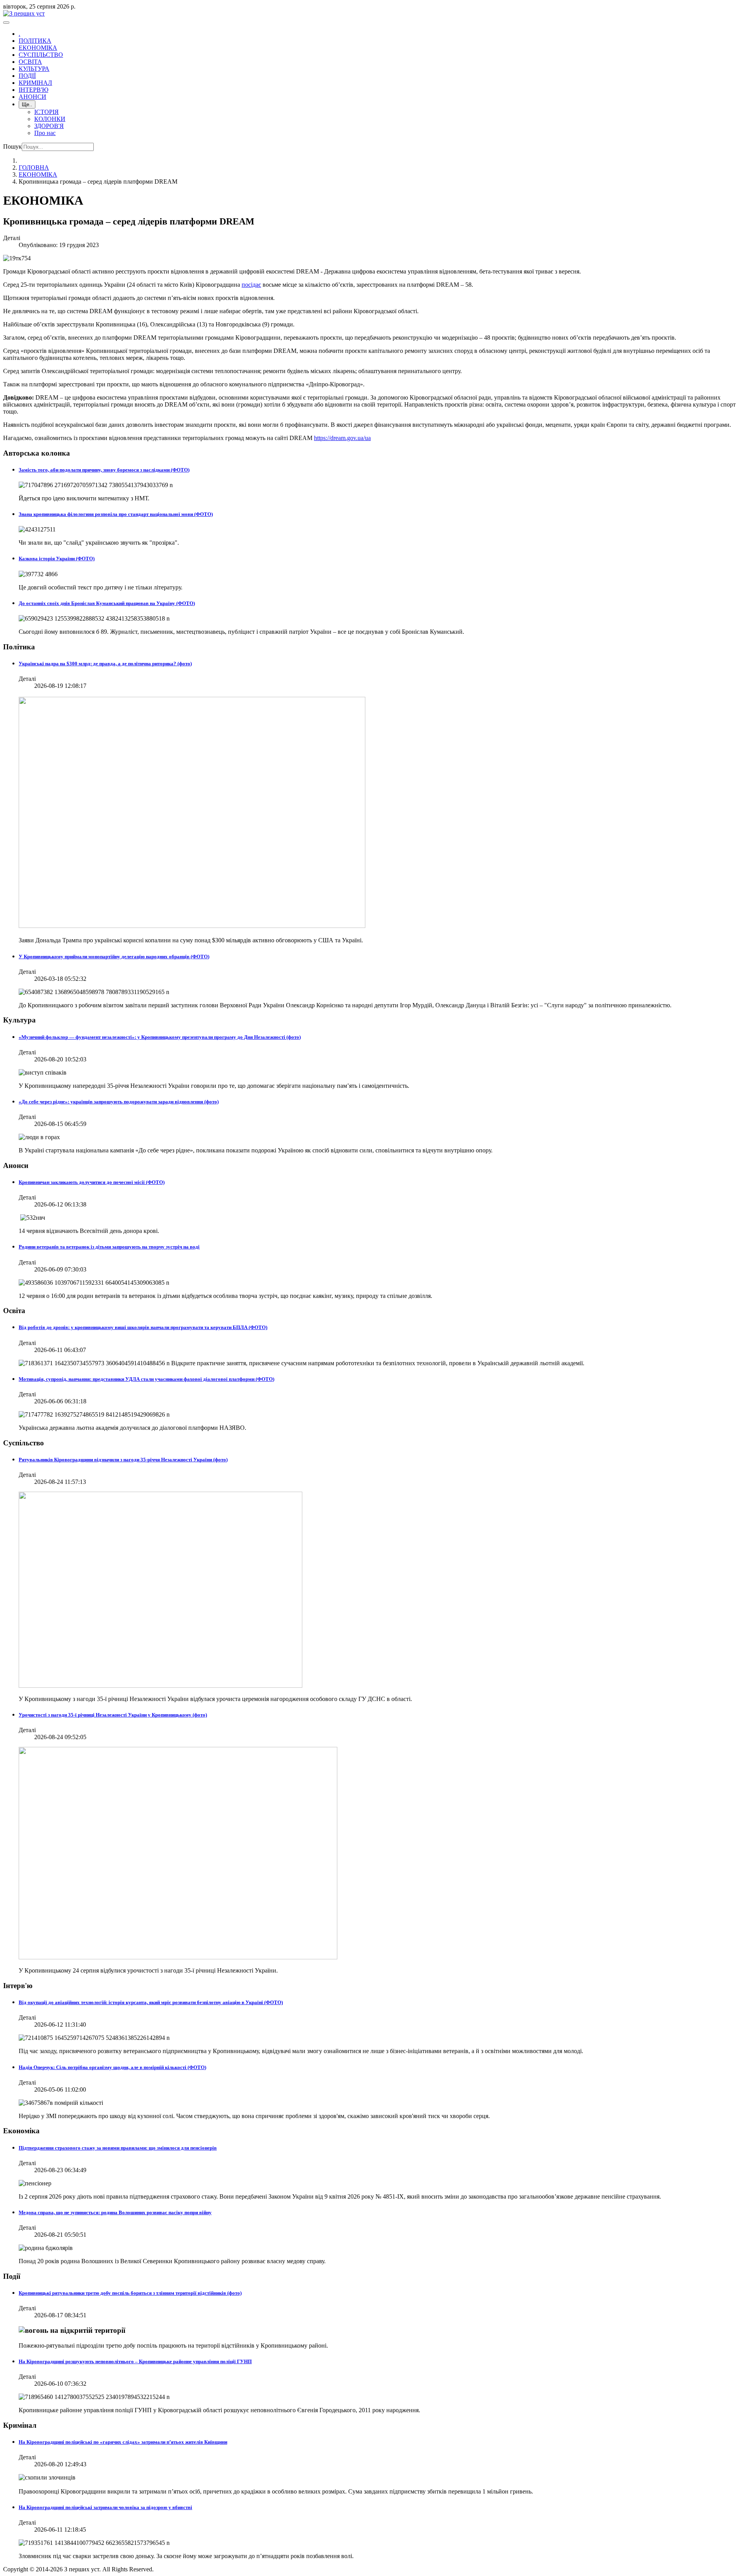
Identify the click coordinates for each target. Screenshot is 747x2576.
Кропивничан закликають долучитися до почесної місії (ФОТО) (92, 1182)
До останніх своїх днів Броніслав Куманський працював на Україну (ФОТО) (107, 603)
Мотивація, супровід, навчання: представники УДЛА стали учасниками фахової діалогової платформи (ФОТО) (146, 1379)
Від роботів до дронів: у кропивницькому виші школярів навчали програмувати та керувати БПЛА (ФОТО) (143, 1327)
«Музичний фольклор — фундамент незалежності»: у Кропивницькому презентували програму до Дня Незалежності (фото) (160, 1037)
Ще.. (27, 104)
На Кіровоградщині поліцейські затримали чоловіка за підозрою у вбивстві (105, 2507)
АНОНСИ (32, 97)
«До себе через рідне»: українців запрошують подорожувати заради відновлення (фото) (119, 1102)
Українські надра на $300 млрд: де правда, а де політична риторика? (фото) (105, 664)
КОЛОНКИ (50, 119)
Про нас (45, 133)
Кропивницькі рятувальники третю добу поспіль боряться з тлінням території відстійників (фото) (130, 2293)
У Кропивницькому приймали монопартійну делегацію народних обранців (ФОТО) (114, 957)
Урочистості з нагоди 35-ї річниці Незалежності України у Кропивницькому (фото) (113, 1715)
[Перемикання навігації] (6, 23)
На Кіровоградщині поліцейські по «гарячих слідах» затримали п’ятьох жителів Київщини (123, 2442)
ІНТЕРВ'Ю (33, 90)
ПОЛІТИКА (35, 41)
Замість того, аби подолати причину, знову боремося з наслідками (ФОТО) (104, 470)
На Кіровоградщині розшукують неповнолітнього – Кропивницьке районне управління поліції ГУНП (135, 2361)
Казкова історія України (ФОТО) (57, 559)
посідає (251, 285)
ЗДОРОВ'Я (49, 126)
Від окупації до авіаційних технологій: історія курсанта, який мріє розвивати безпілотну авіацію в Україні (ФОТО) (151, 2002)
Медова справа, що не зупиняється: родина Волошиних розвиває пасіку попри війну (115, 2212)
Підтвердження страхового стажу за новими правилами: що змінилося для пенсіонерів (118, 2148)
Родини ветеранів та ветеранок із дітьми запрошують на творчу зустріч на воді (109, 1247)
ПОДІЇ (27, 76)
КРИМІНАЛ (35, 83)
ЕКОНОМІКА (38, 48)
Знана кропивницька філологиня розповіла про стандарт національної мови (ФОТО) (116, 514)
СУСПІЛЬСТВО (41, 55)
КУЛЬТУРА (34, 69)
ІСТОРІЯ (46, 112)
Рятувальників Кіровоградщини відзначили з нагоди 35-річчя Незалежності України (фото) (123, 1460)
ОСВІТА (30, 62)
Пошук (12, 146)
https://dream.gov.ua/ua (342, 438)
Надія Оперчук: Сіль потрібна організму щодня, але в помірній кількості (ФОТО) (112, 2067)
